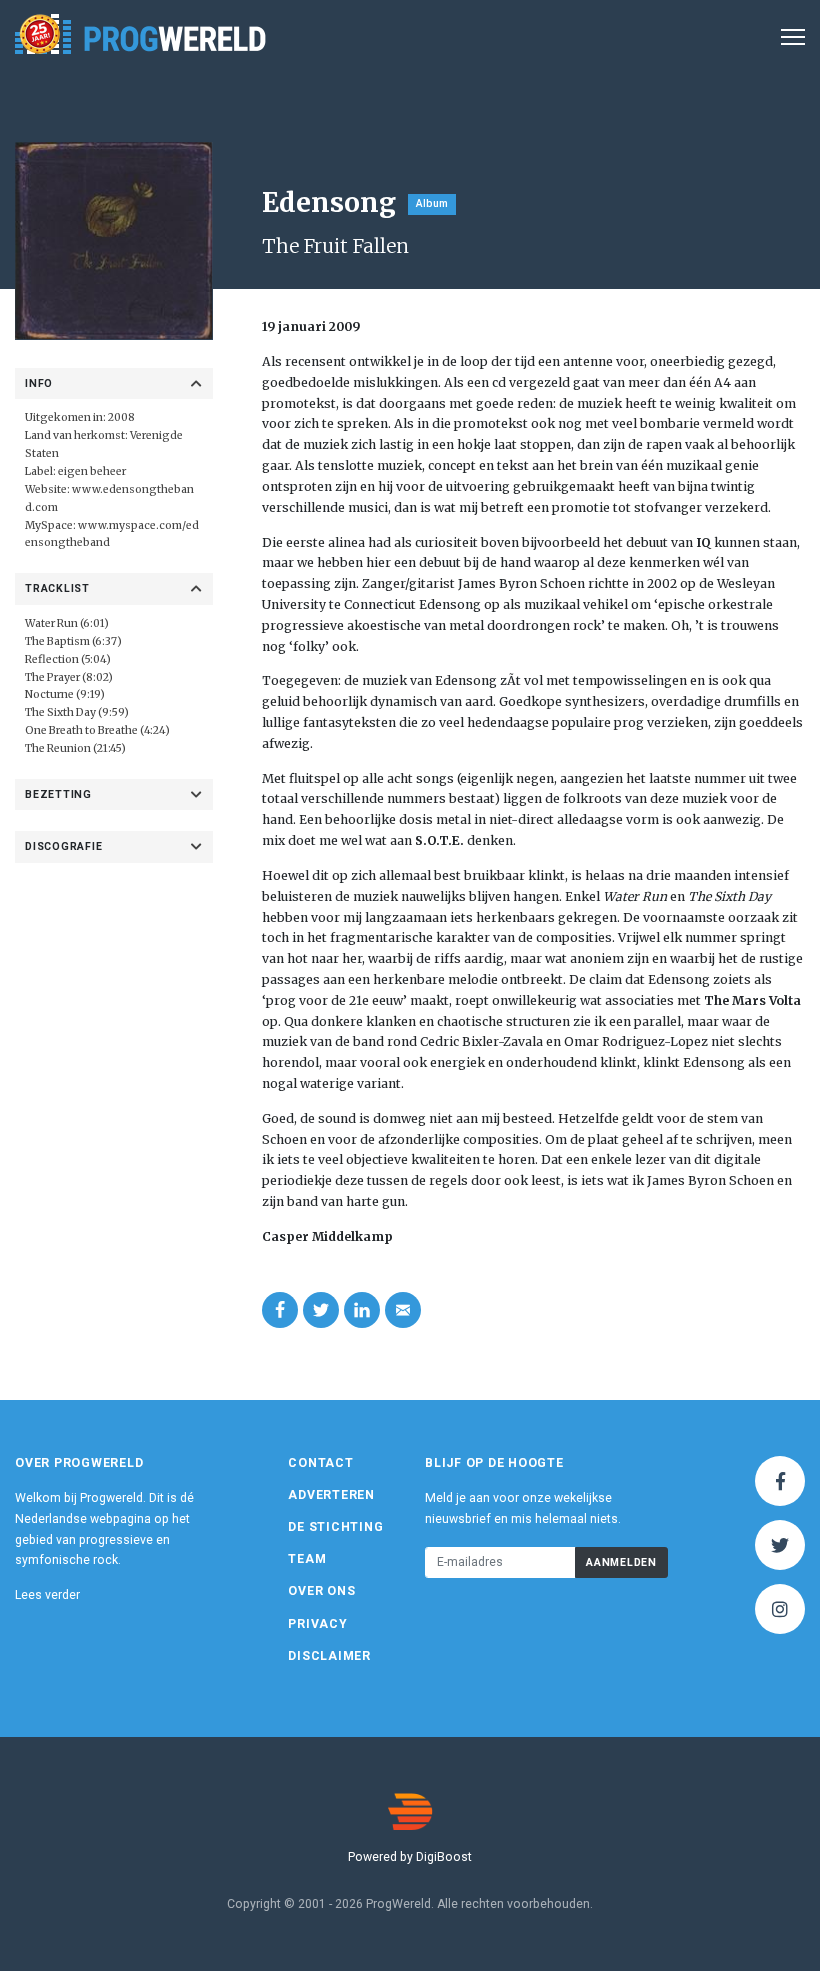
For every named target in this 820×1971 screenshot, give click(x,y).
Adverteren (331, 1495)
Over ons (321, 1591)
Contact (320, 1463)
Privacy (317, 1624)
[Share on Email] (403, 1310)
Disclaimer (329, 1656)
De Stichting (335, 1527)
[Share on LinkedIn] (362, 1310)
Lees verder (47, 1595)
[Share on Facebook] (280, 1310)
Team (307, 1559)
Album (432, 203)
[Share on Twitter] (321, 1310)
